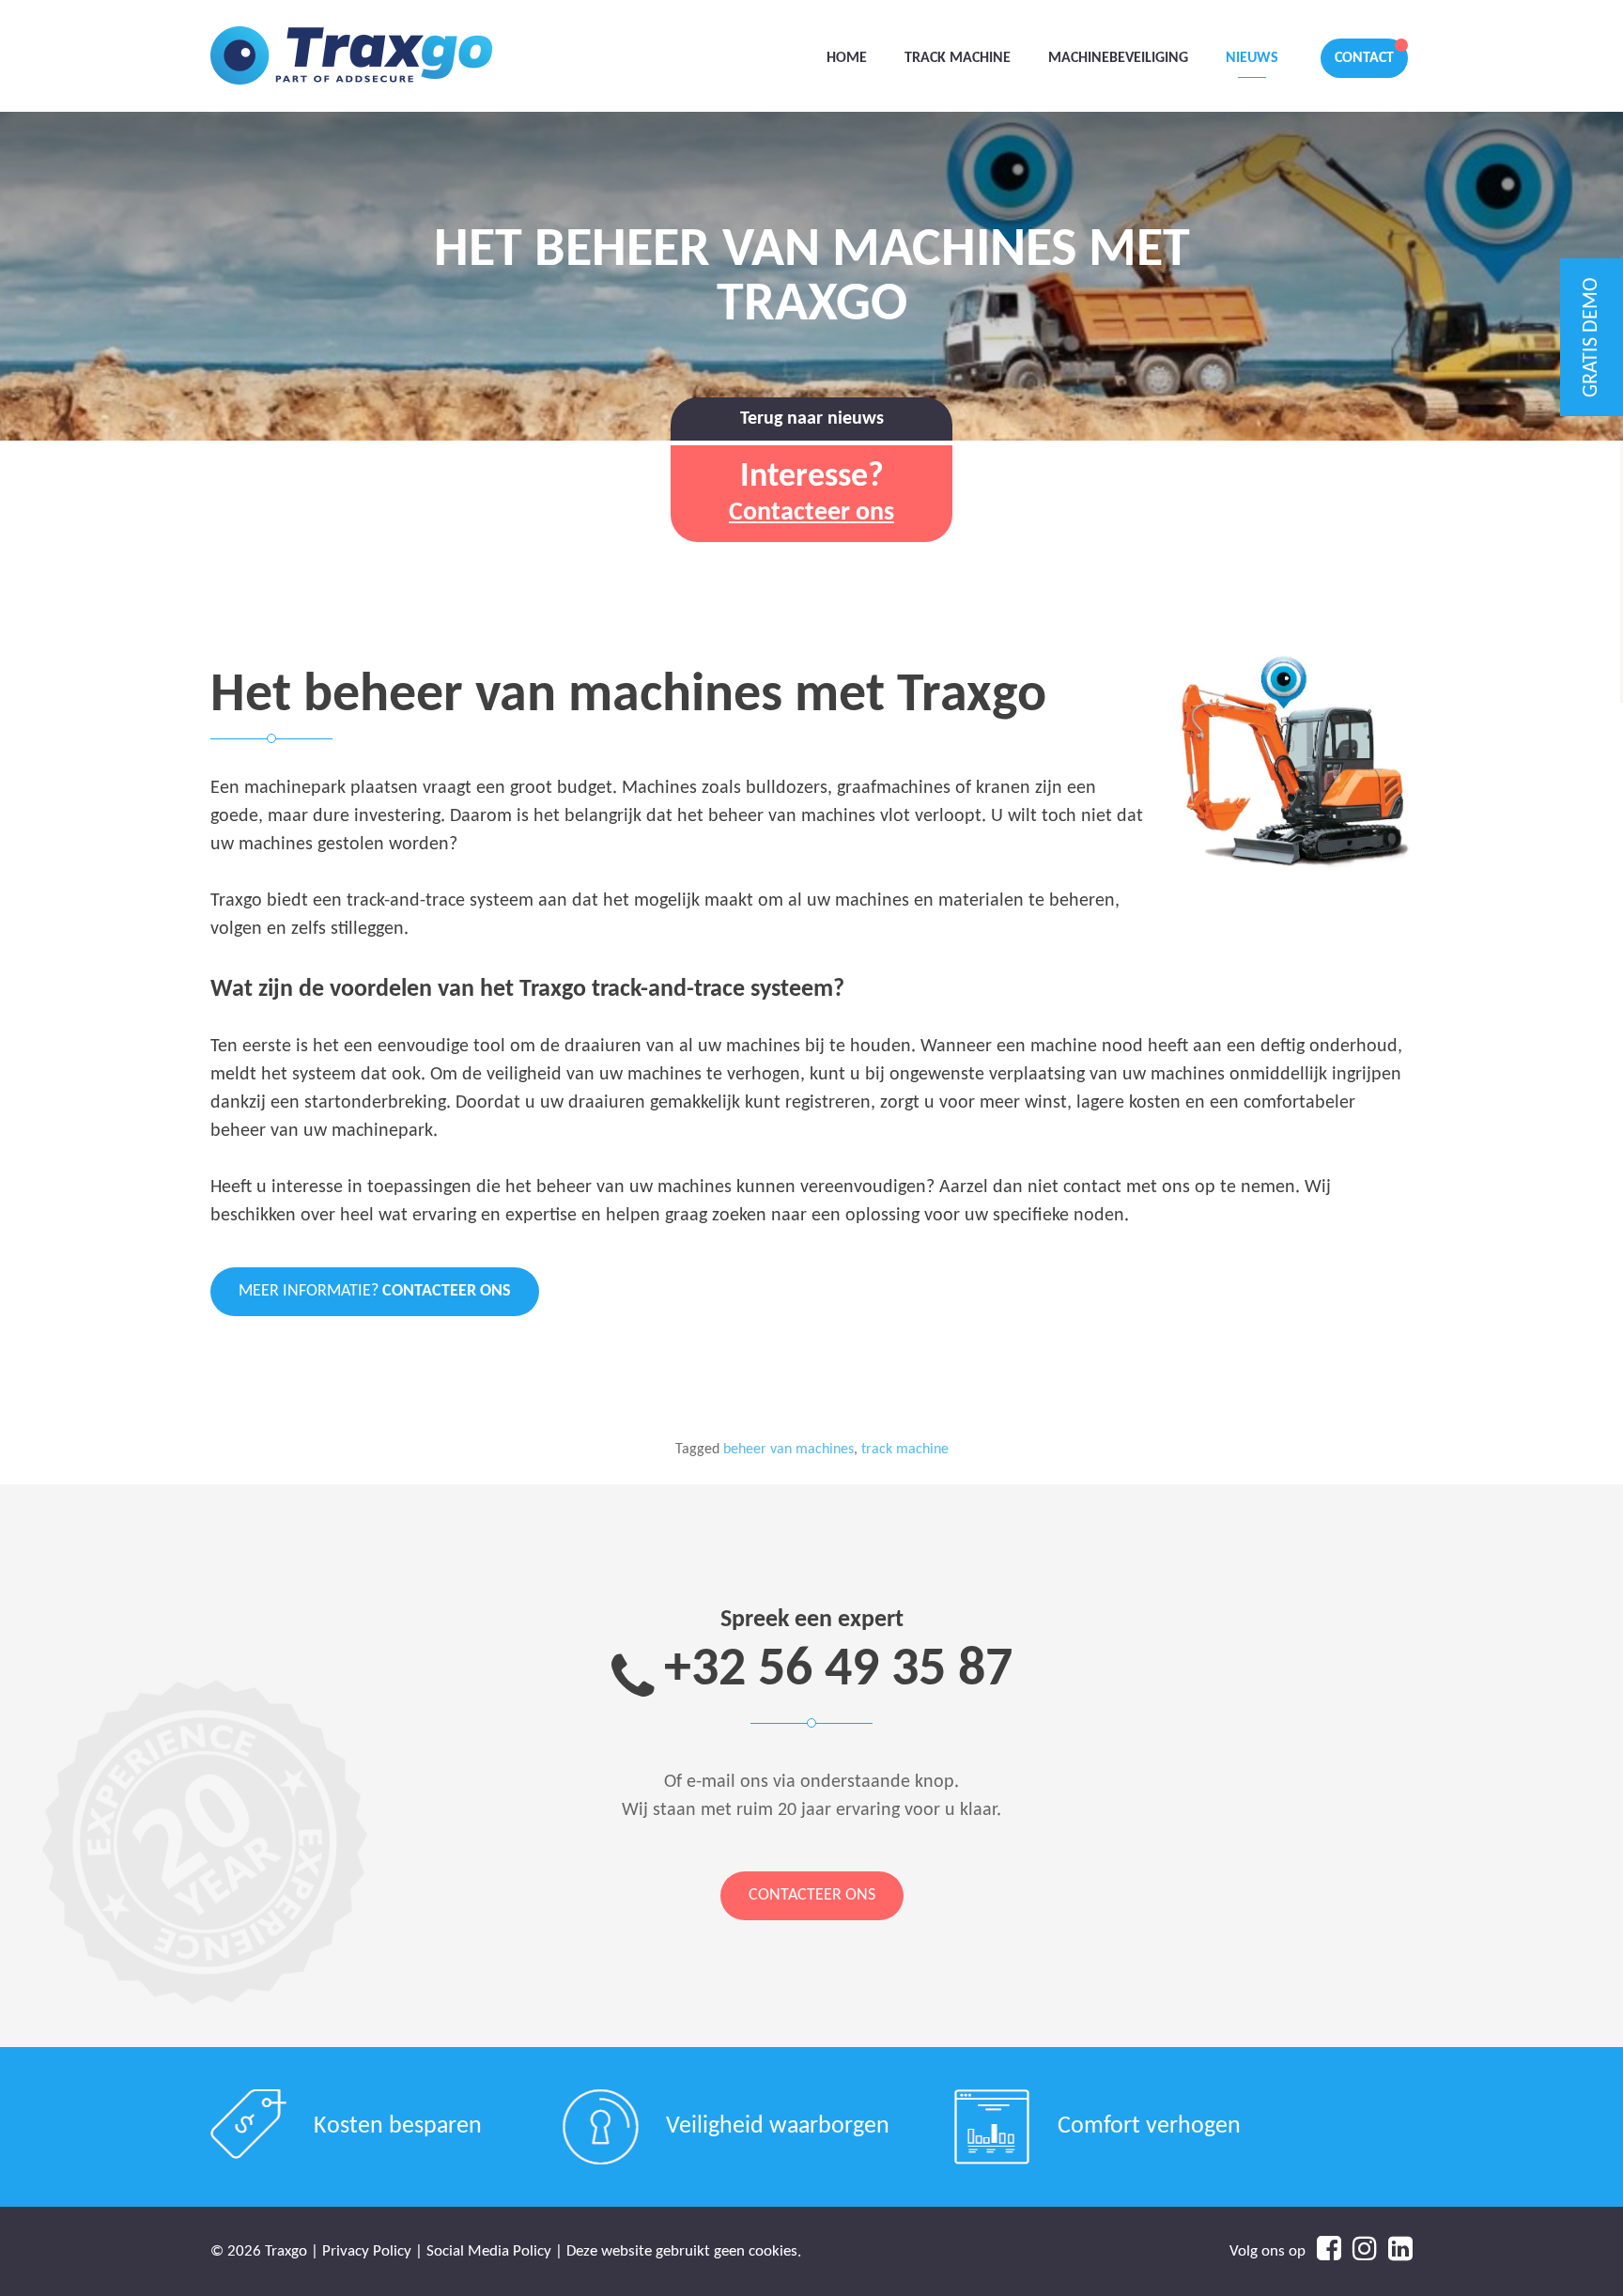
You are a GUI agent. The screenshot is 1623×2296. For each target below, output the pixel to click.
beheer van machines (788, 1450)
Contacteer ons (812, 1895)
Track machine (958, 58)
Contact (1364, 58)
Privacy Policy (367, 2251)
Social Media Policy (489, 2251)
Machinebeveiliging (1118, 58)
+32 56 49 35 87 (838, 1671)
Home (847, 58)
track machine (905, 1450)
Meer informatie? (375, 1291)
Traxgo (351, 56)
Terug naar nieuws (812, 419)
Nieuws (1252, 58)
